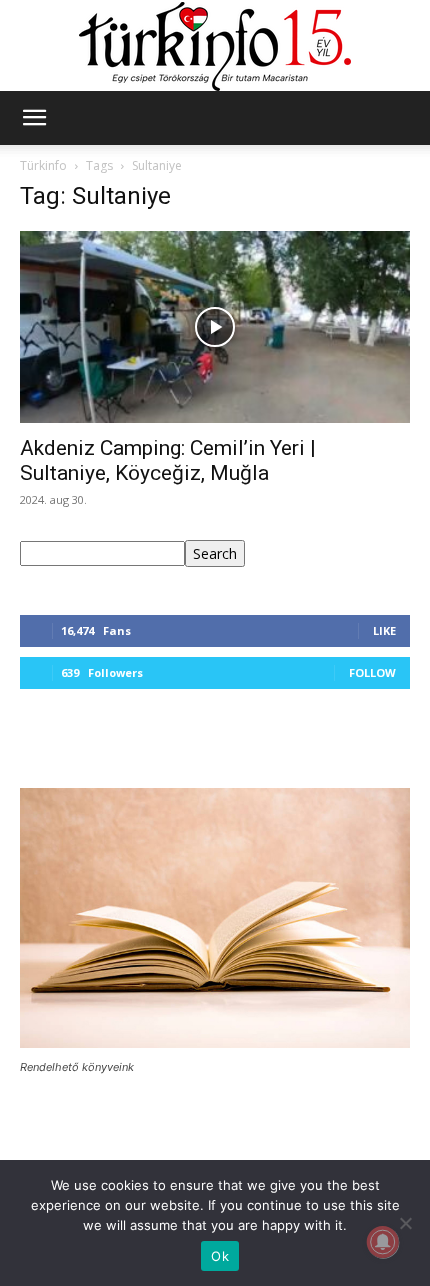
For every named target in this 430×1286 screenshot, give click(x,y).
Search (215, 553)
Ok (220, 1256)
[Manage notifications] (383, 1242)
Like (384, 630)
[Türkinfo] (215, 46)
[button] (34, 118)
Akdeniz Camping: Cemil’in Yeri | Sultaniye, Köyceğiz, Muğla (168, 460)
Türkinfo (43, 165)
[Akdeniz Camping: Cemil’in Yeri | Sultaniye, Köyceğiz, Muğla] (215, 327)
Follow (372, 672)
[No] (405, 1223)
